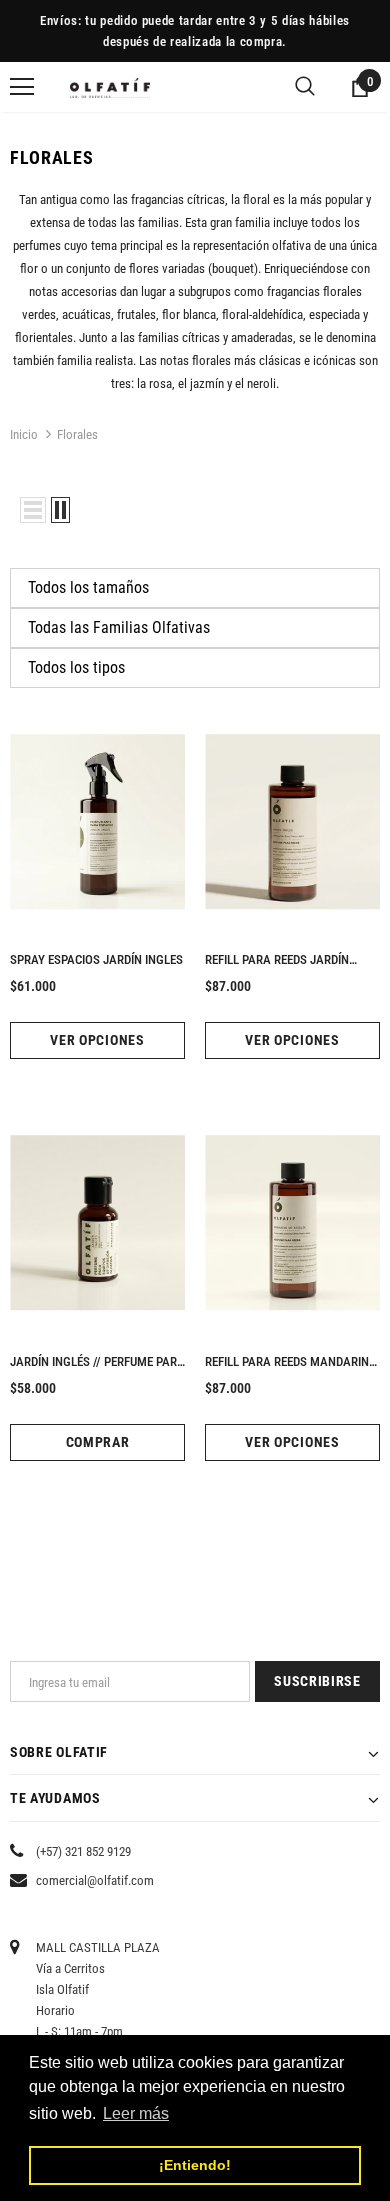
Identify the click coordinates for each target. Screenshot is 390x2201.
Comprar (98, 1442)
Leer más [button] (136, 2113)
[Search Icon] (305, 87)
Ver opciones (97, 1040)
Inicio (24, 434)
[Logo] (110, 87)
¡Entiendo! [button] (195, 2165)
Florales (77, 434)
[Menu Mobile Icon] (22, 87)
